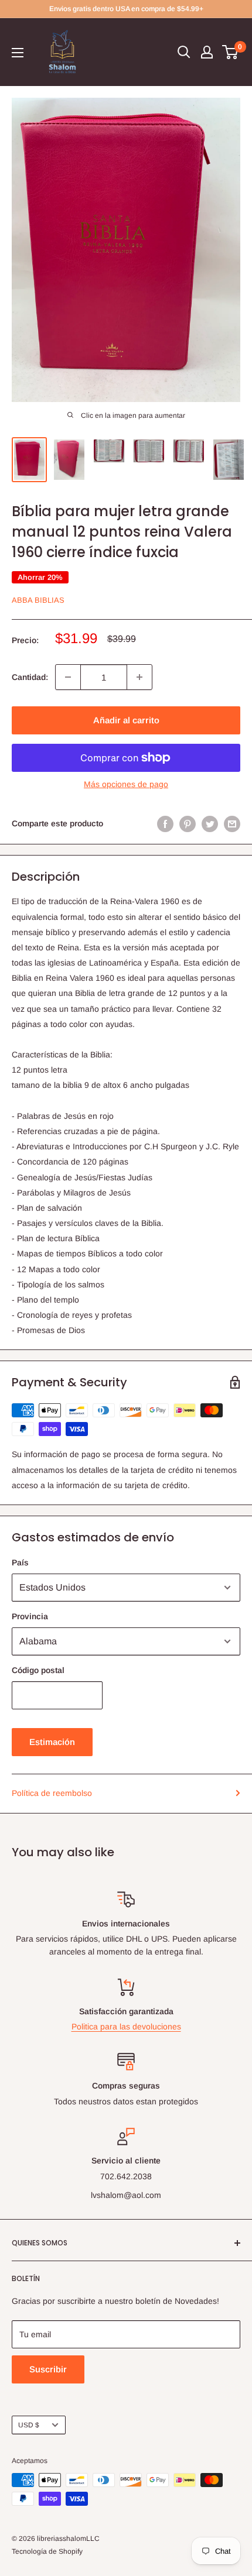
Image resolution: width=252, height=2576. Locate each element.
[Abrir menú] (18, 53)
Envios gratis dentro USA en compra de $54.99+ (126, 9)
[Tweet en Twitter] (210, 823)
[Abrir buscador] (184, 52)
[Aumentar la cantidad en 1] (139, 677)
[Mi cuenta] (207, 52)
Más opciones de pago (126, 784)
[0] (231, 52)
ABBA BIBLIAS (38, 600)
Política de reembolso (52, 1793)
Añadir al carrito (126, 720)
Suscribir (48, 2369)
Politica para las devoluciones (126, 2027)
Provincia (30, 1616)
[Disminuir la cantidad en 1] (68, 677)
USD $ (29, 2425)
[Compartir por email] (232, 823)
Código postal (38, 1670)
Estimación (52, 1742)
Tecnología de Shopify (47, 2551)
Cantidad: (30, 677)
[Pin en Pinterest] (188, 823)
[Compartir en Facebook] (165, 823)
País (20, 1562)
